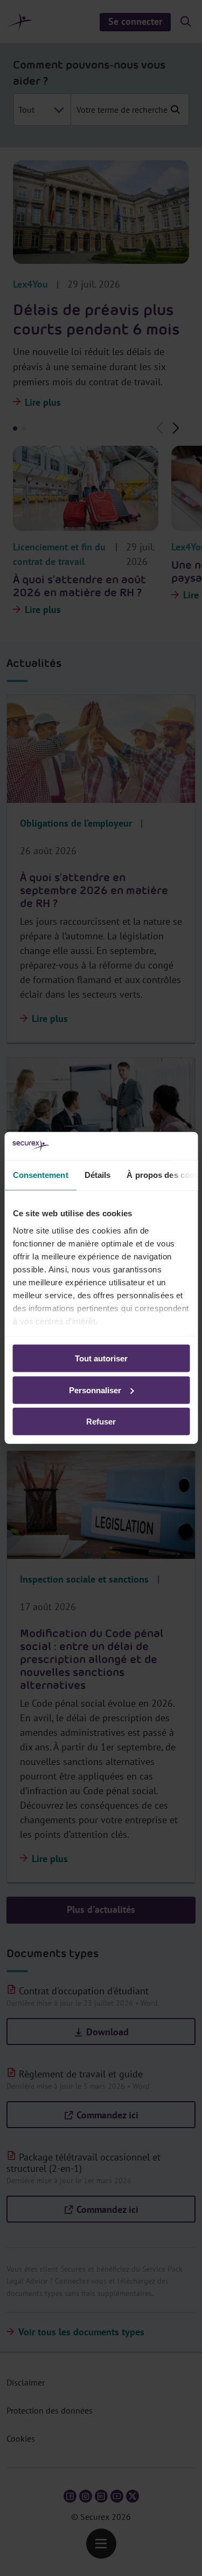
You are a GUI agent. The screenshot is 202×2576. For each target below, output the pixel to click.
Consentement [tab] (40, 1175)
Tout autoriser (101, 1358)
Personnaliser (95, 1390)
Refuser (101, 1422)
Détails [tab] (97, 1175)
